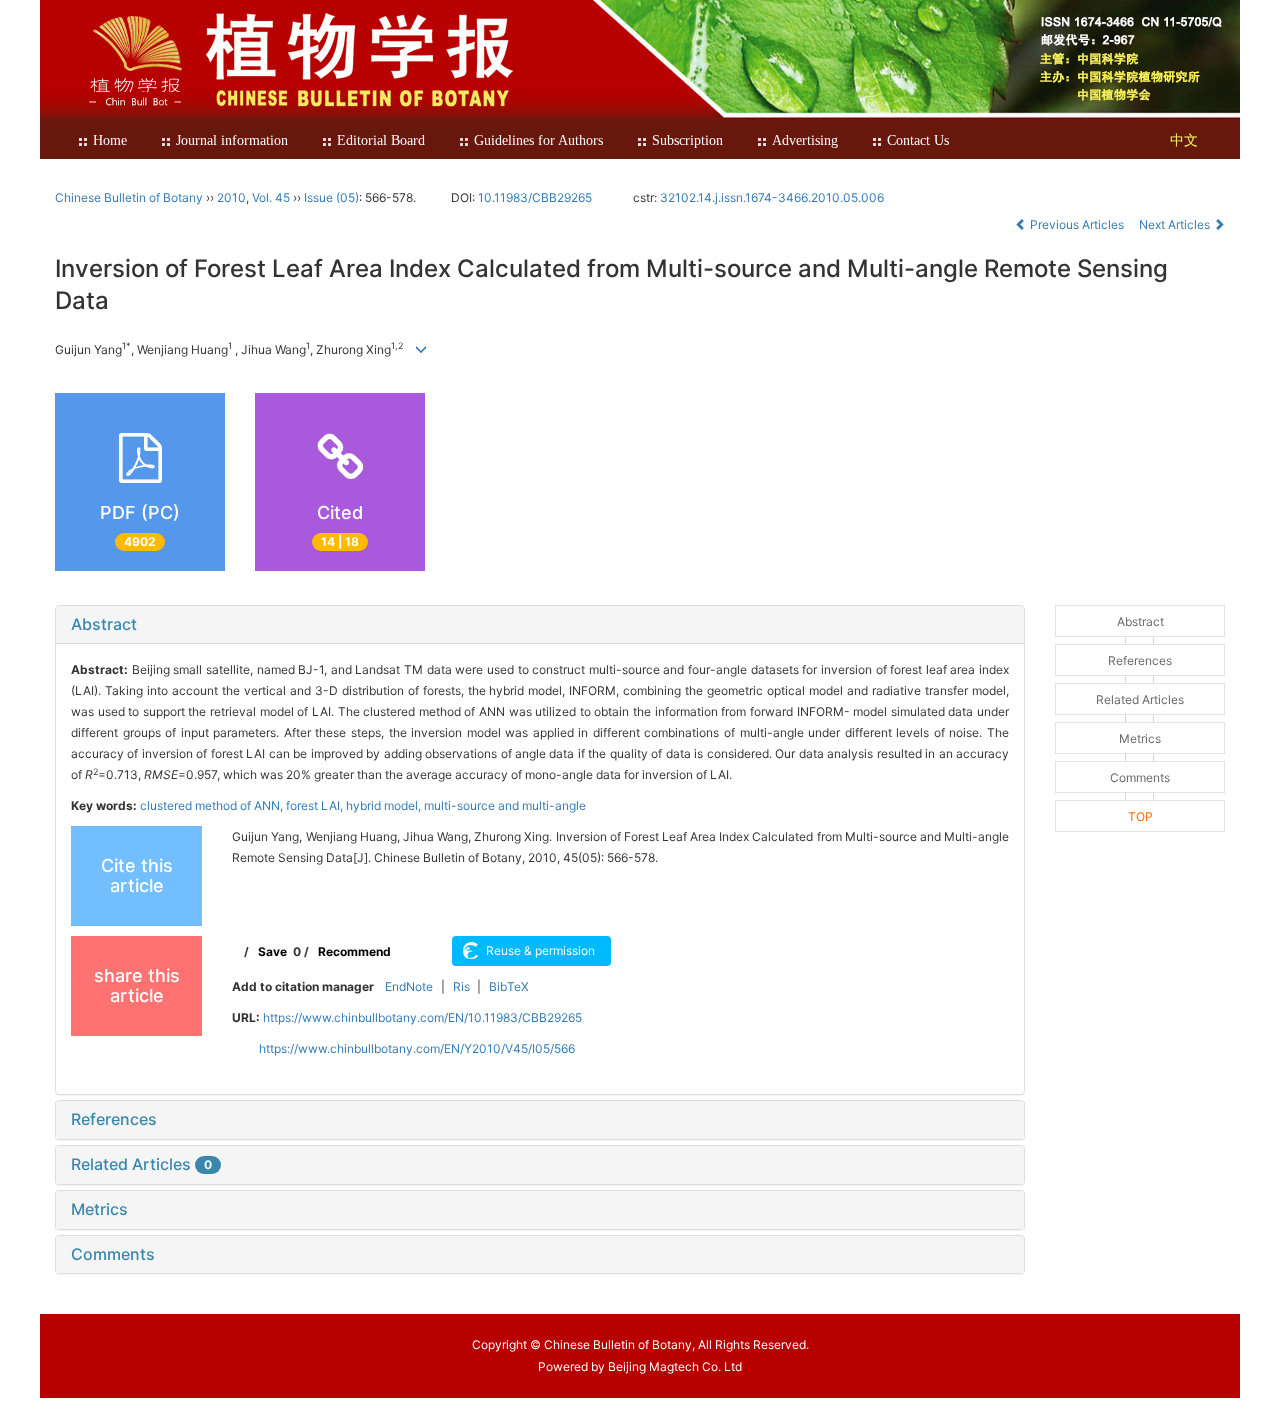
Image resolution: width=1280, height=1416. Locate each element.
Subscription (687, 140)
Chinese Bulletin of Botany (129, 197)
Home (110, 140)
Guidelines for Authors (538, 140)
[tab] (540, 625)
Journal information (232, 140)
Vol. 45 (271, 197)
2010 (231, 197)
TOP (1140, 816)
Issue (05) (331, 197)
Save (272, 951)
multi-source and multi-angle (505, 805)
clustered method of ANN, (213, 805)
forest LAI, (316, 805)
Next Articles (1176, 224)
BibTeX (509, 986)
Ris (461, 986)
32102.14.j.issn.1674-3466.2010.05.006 (772, 197)
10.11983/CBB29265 (535, 197)
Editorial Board (381, 140)
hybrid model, (385, 805)
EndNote (409, 986)
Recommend (354, 951)
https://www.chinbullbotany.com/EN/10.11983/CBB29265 (422, 1017)
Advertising (805, 140)
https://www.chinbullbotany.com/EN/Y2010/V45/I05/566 (417, 1048)
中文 (1184, 140)
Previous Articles (1077, 224)
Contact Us (918, 140)
